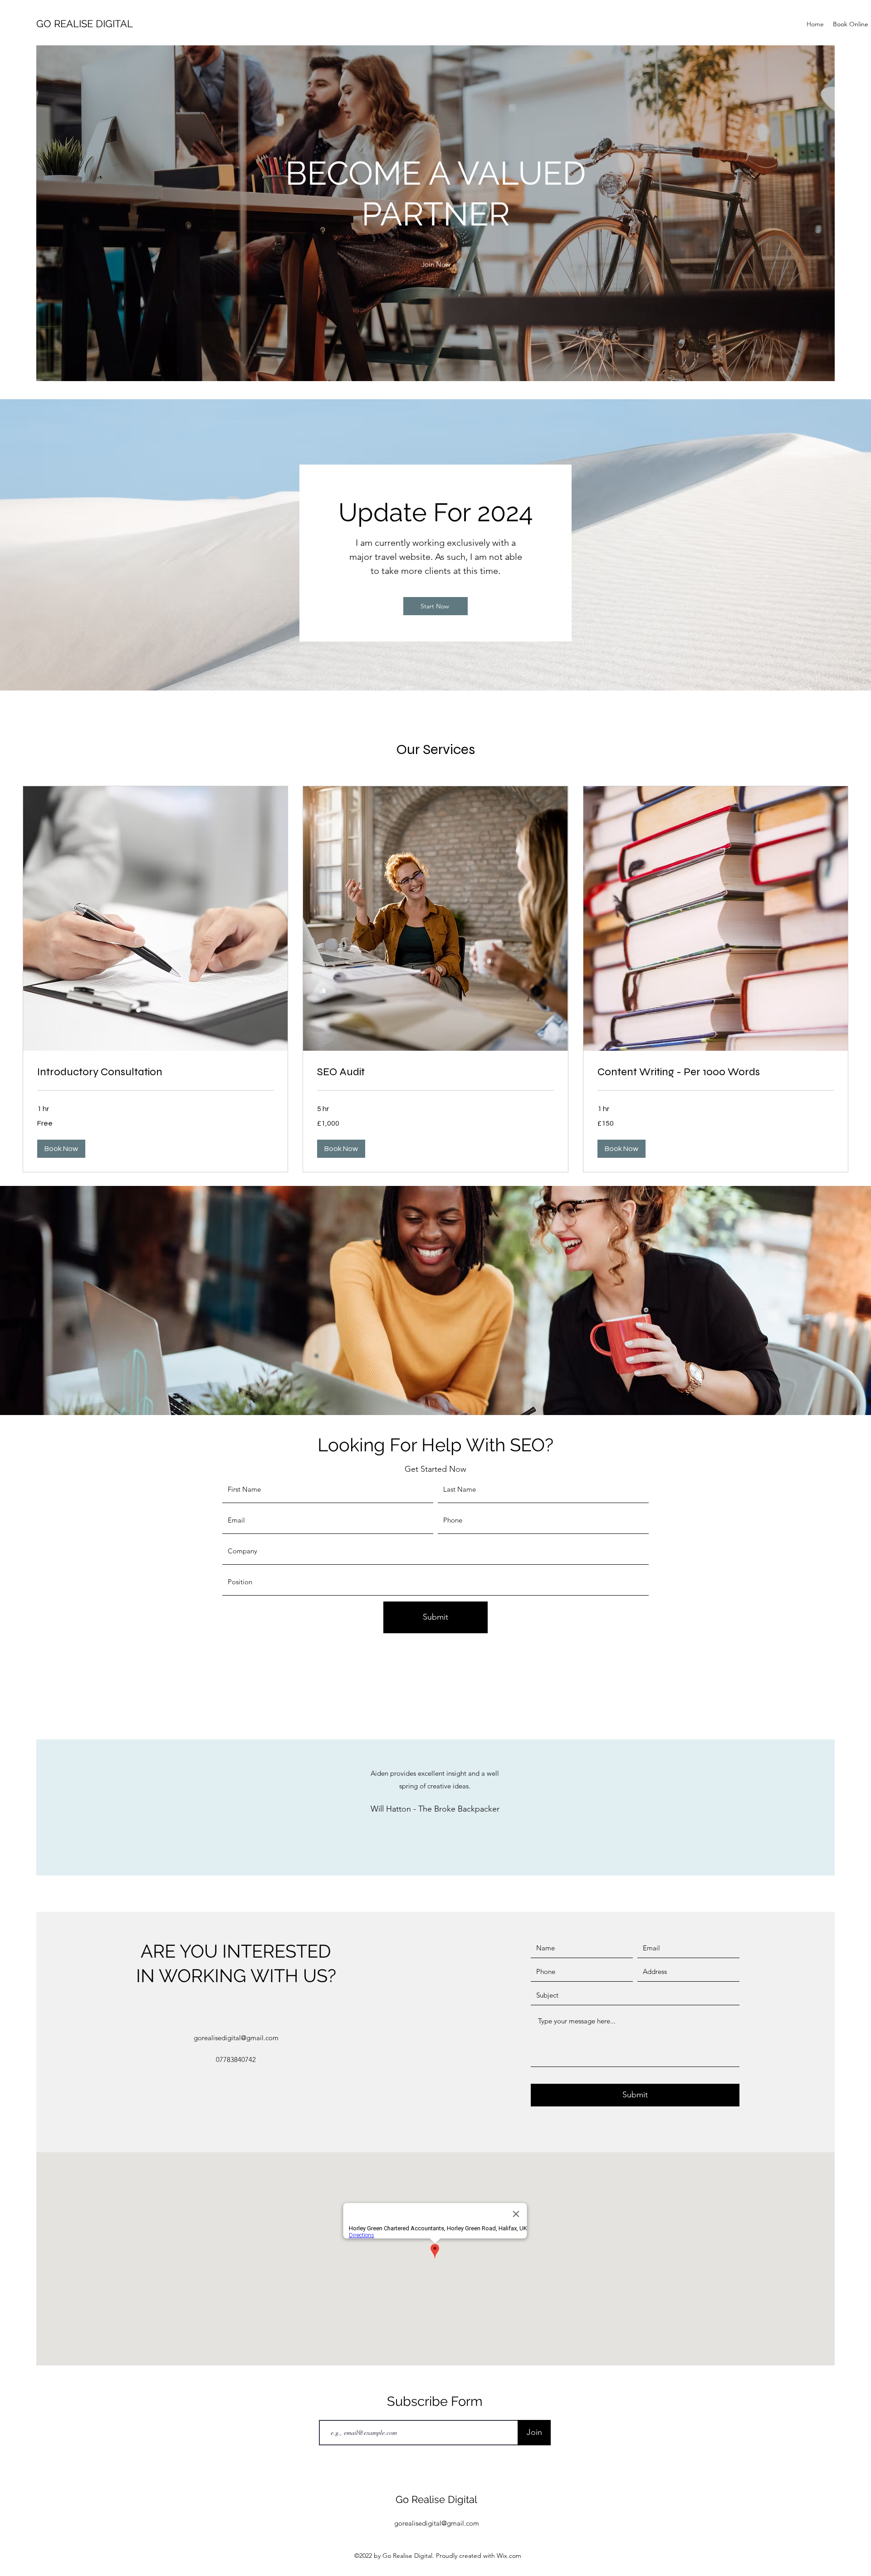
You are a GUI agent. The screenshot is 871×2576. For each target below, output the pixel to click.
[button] (436, 264)
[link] (155, 1072)
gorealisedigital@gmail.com (236, 2038)
